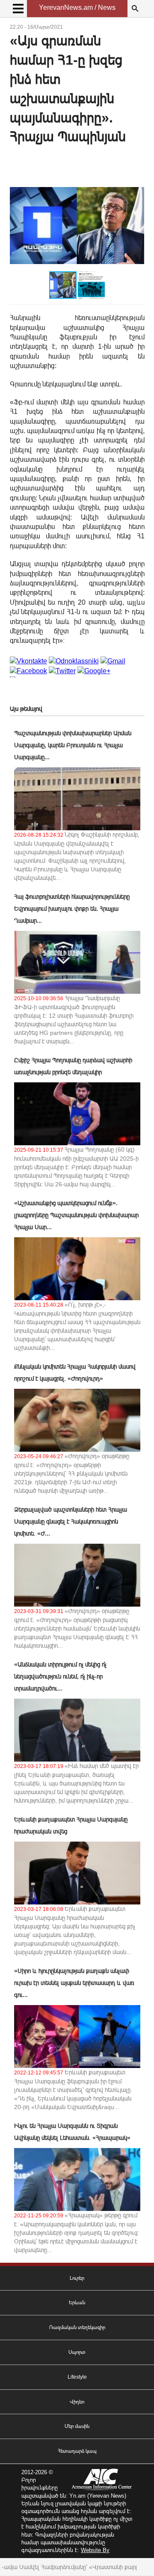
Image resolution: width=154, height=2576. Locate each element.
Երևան (77, 2303)
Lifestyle (77, 2377)
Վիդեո (77, 2402)
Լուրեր (77, 2278)
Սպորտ (77, 2352)
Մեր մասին (77, 2426)
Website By (95, 2550)
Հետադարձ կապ (77, 2451)
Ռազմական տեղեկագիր (77, 2327)
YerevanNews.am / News (77, 7)
